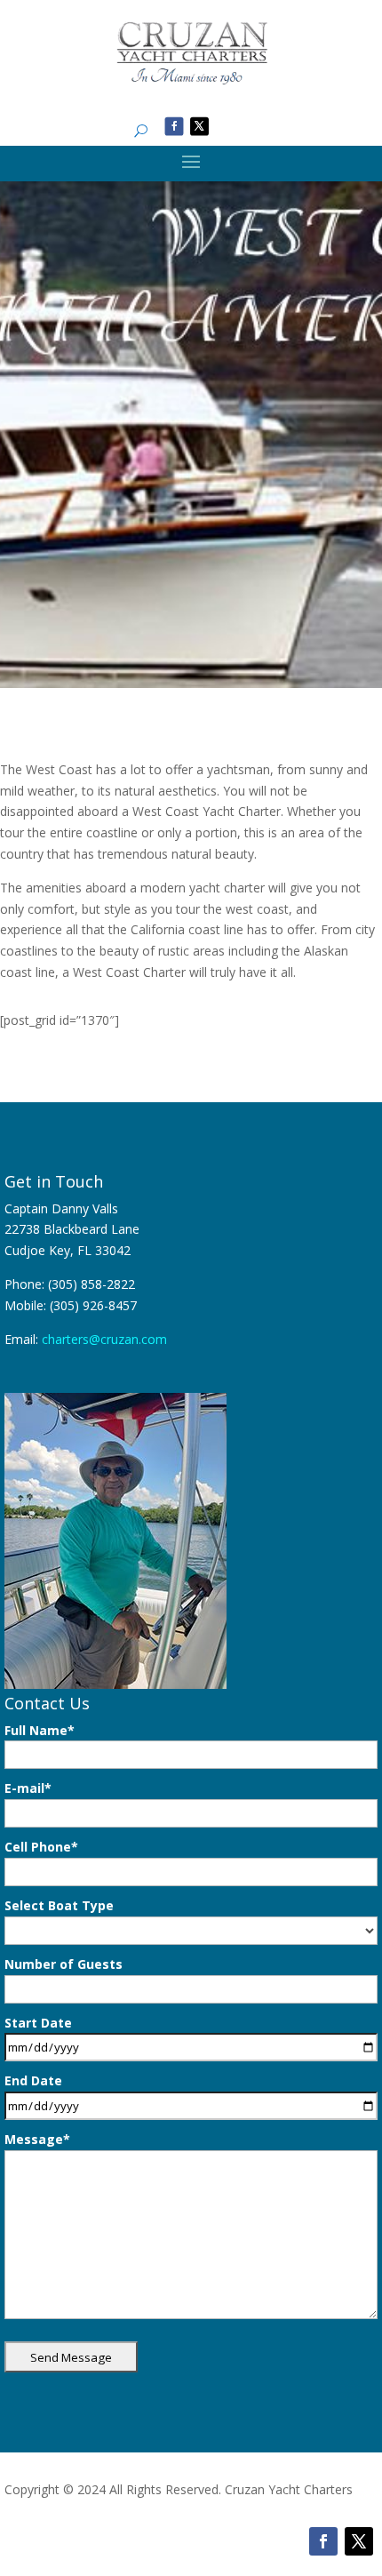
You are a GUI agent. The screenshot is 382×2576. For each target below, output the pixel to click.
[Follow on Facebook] (175, 126)
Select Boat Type (59, 1905)
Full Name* (40, 1730)
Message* (37, 2139)
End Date (33, 2080)
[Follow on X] (199, 126)
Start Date (38, 2023)
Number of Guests (64, 1964)
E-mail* (28, 1788)
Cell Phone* (41, 1847)
